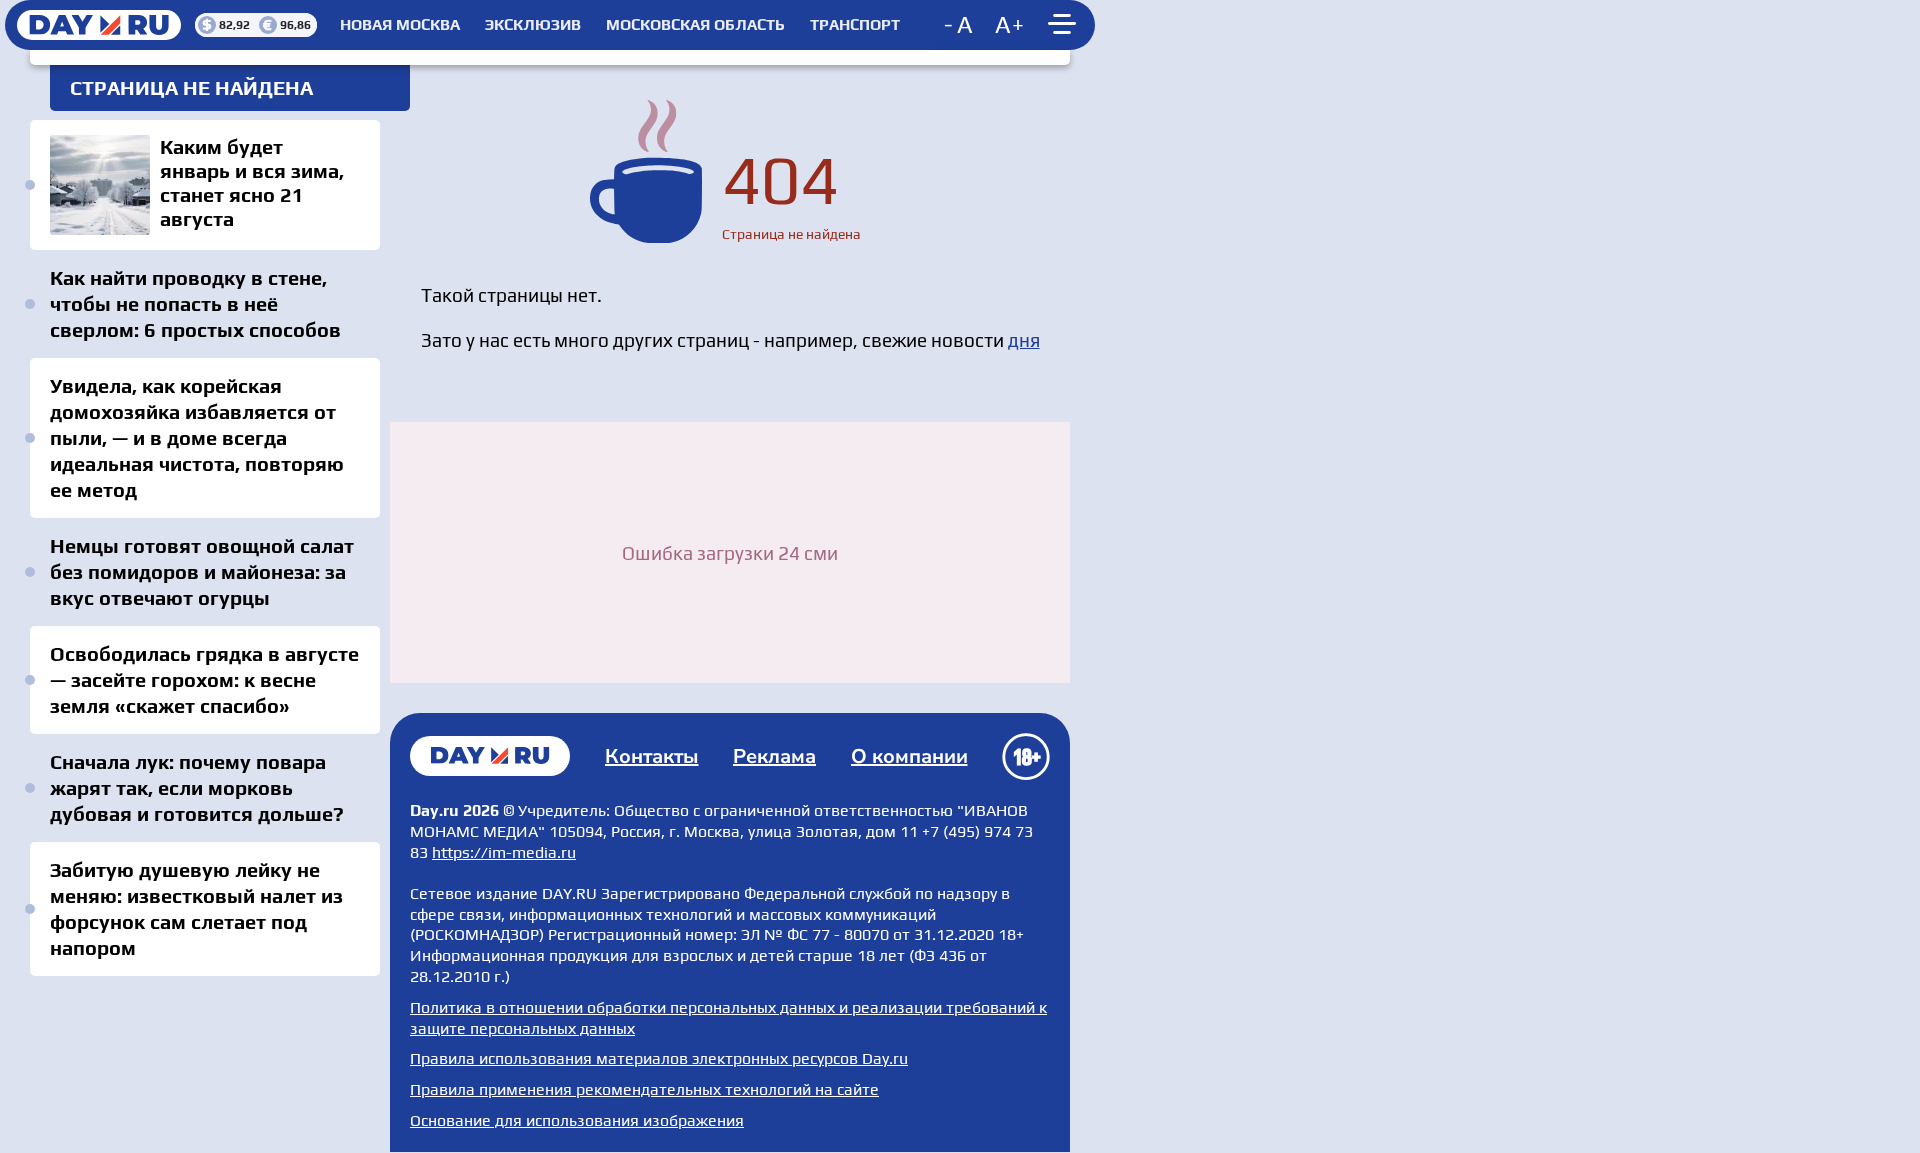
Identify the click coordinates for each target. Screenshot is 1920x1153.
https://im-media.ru (504, 852)
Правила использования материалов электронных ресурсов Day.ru (659, 1058)
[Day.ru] (100, 25)
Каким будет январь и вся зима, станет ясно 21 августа (205, 185)
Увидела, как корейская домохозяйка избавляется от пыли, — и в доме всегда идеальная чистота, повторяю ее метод (197, 437)
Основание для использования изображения (577, 1120)
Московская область (695, 25)
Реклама (774, 756)
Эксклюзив (533, 25)
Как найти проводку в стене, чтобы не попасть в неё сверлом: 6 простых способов (195, 303)
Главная (490, 756)
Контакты (652, 756)
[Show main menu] (1065, 25)
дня (1024, 340)
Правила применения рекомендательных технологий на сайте (644, 1089)
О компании (909, 756)
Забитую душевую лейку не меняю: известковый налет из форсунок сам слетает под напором (196, 908)
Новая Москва (400, 25)
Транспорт (855, 25)
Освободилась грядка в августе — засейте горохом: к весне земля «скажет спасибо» (204, 679)
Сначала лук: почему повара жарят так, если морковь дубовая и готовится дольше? (197, 787)
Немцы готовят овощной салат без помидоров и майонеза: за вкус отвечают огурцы (202, 571)
